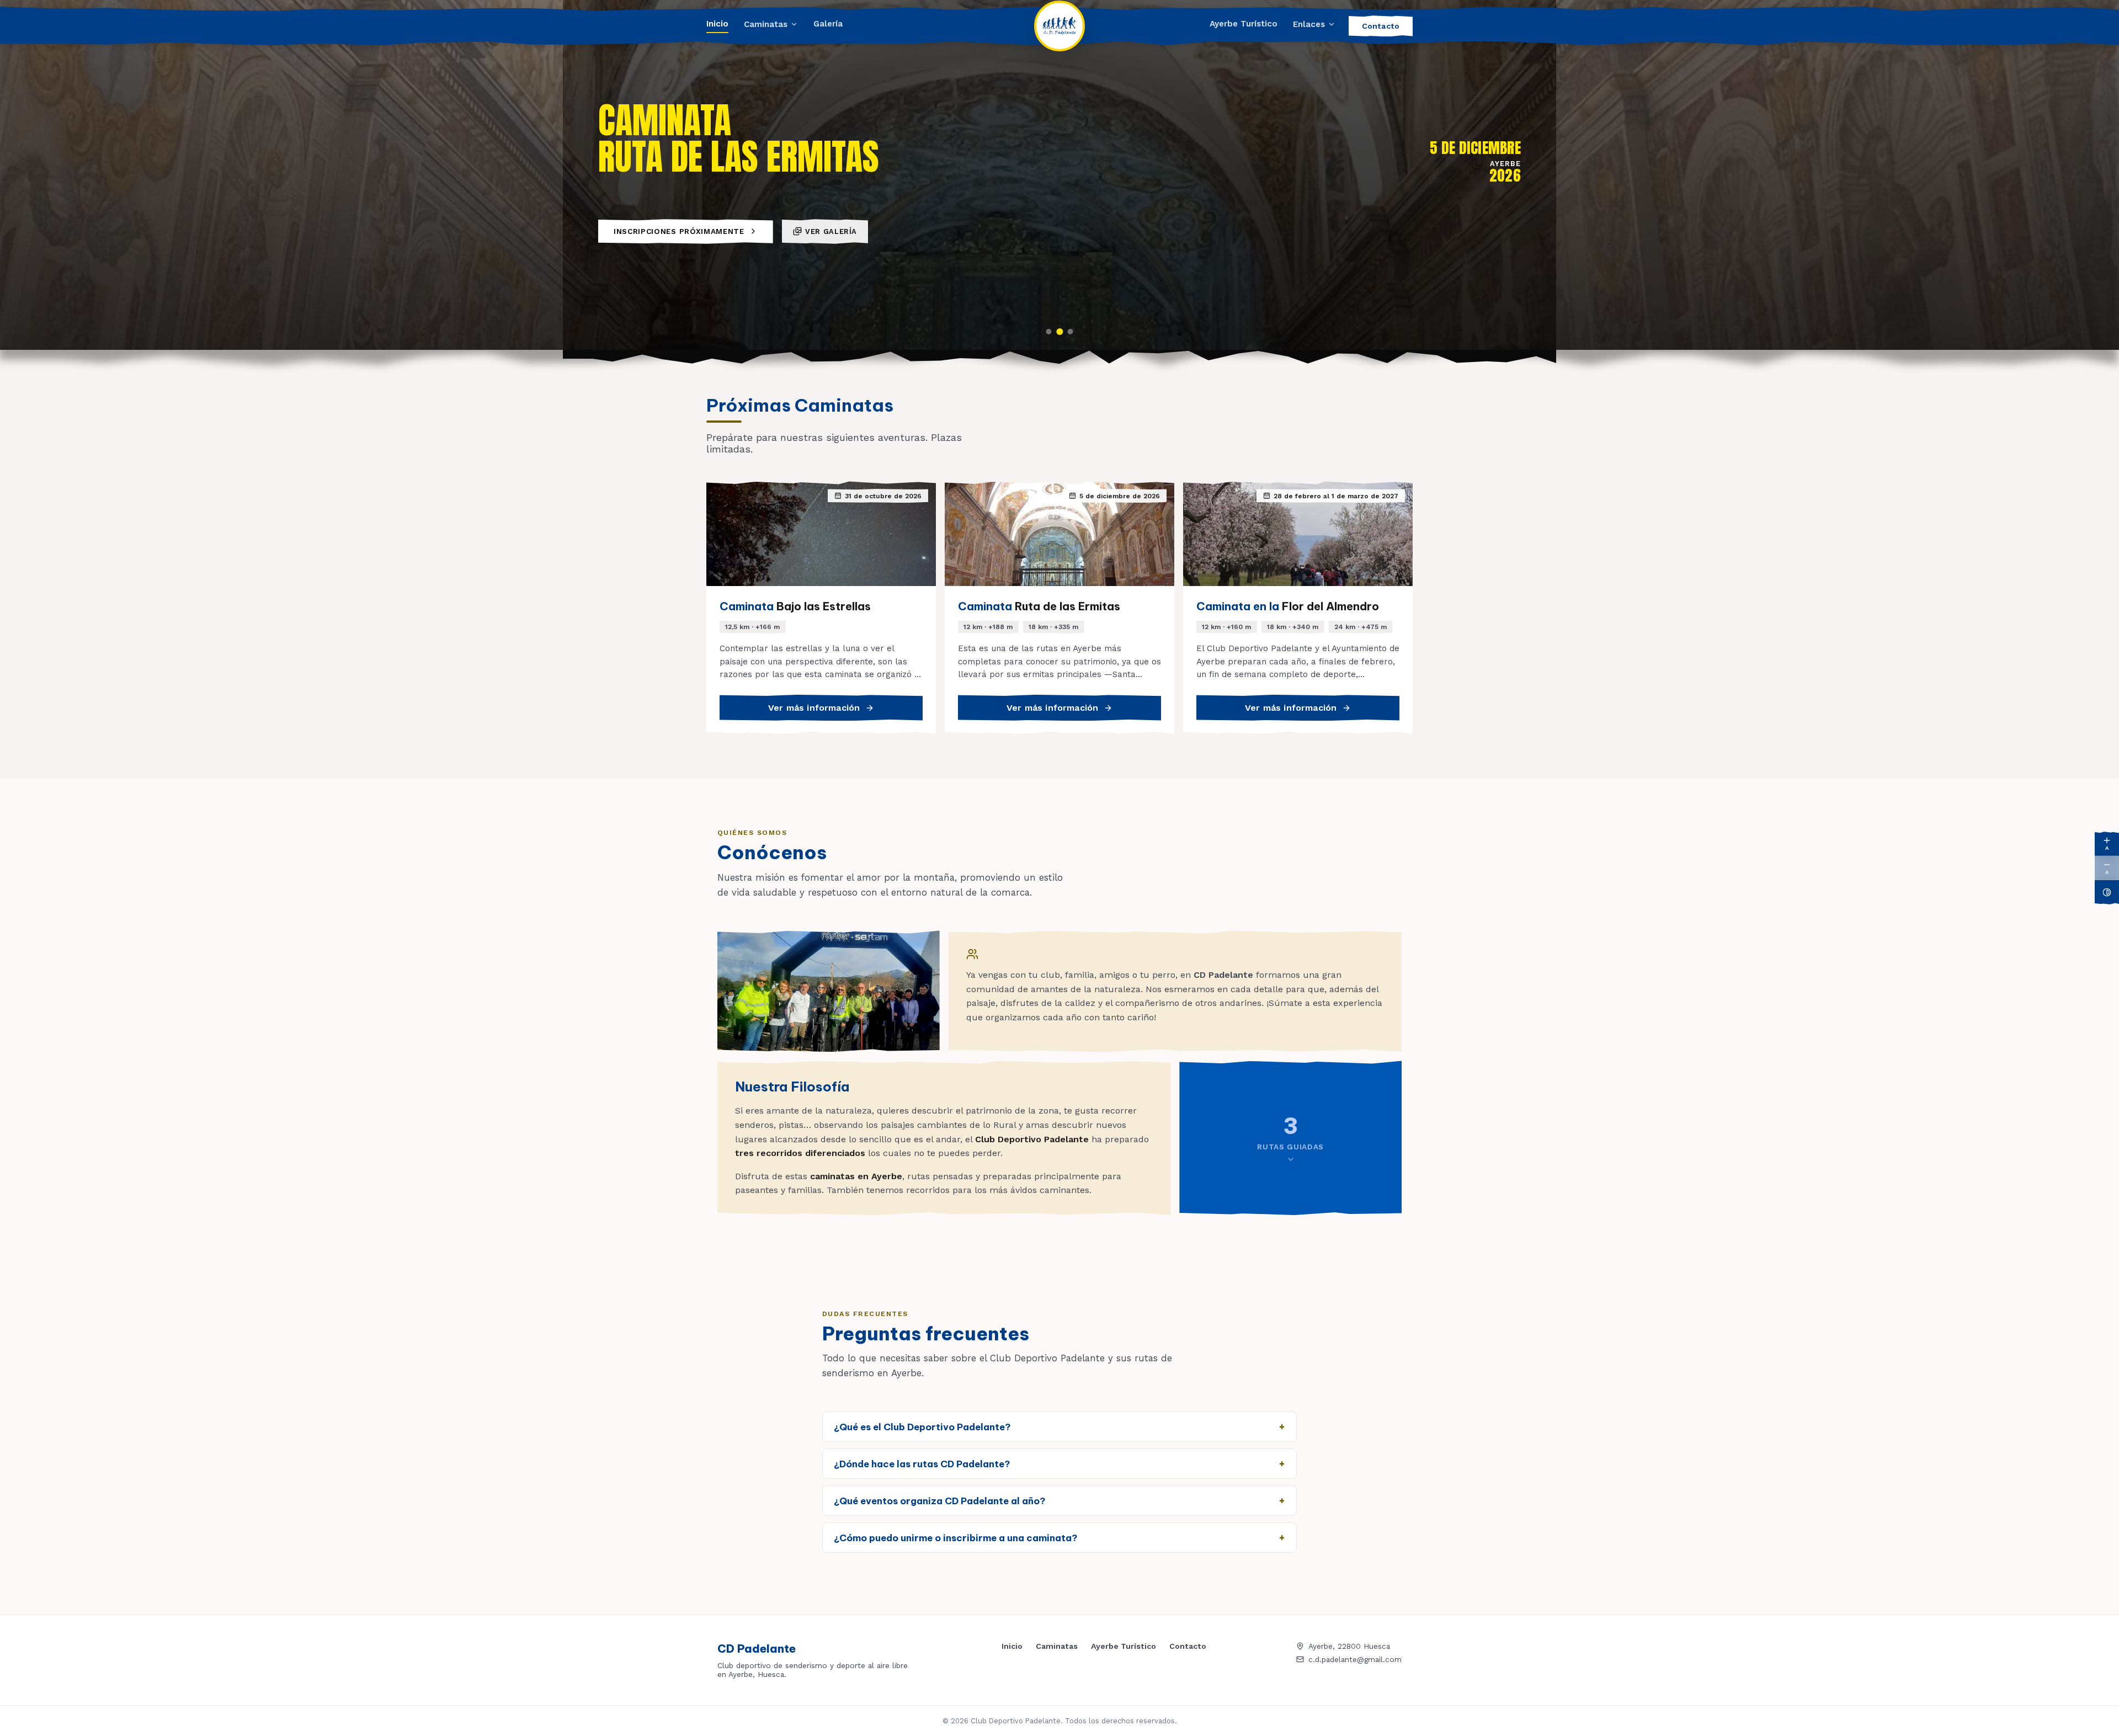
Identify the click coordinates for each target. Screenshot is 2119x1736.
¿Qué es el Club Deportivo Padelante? (922, 1427)
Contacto (1381, 26)
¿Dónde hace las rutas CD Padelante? (922, 1464)
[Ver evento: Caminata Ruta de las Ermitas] (1059, 332)
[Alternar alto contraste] (2107, 892)
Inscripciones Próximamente (679, 231)
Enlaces (1309, 24)
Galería (828, 24)
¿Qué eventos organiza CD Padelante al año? (939, 1501)
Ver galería (831, 231)
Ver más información (814, 708)
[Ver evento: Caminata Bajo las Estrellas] (1048, 332)
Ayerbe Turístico (1244, 24)
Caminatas (766, 24)
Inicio (717, 24)
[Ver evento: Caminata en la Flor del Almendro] (1071, 332)
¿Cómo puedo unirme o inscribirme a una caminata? (955, 1538)
